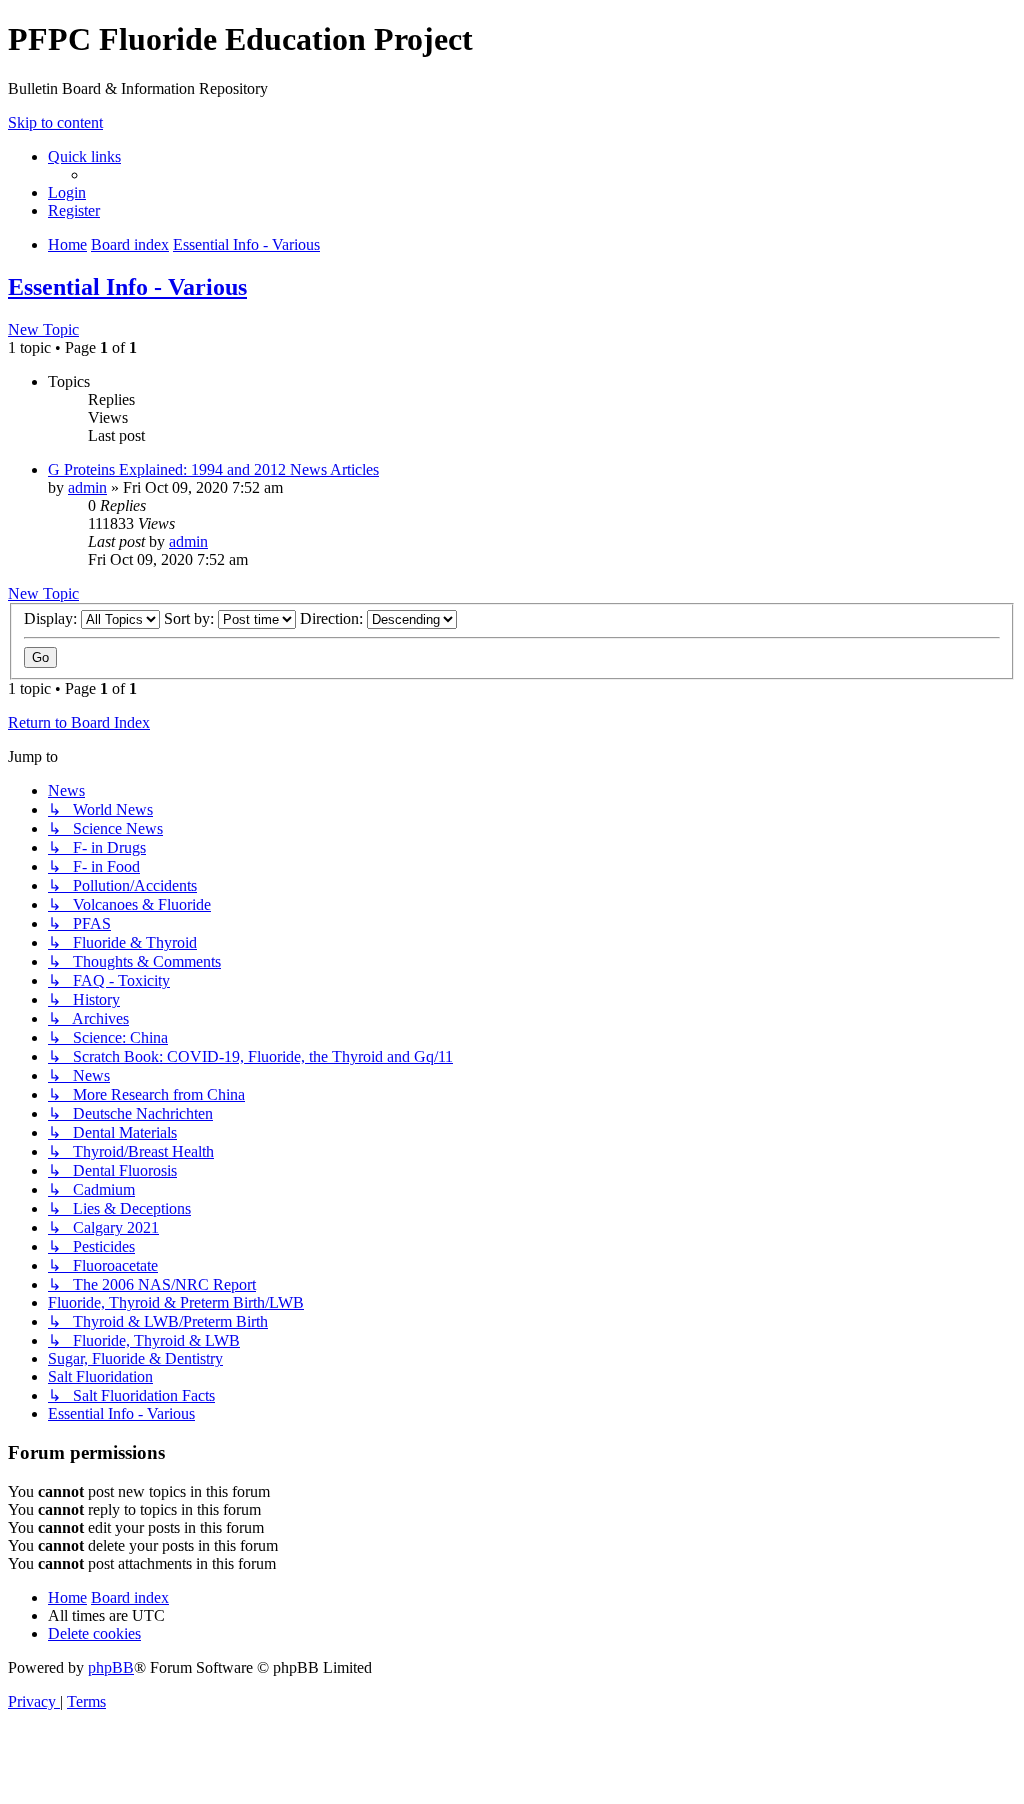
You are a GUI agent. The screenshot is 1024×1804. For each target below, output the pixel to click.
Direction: (333, 618)
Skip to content (55, 122)
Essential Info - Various (127, 287)
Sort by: (191, 618)
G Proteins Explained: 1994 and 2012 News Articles (213, 469)
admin (87, 487)
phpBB (111, 1667)
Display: (52, 618)
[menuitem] (67, 192)
